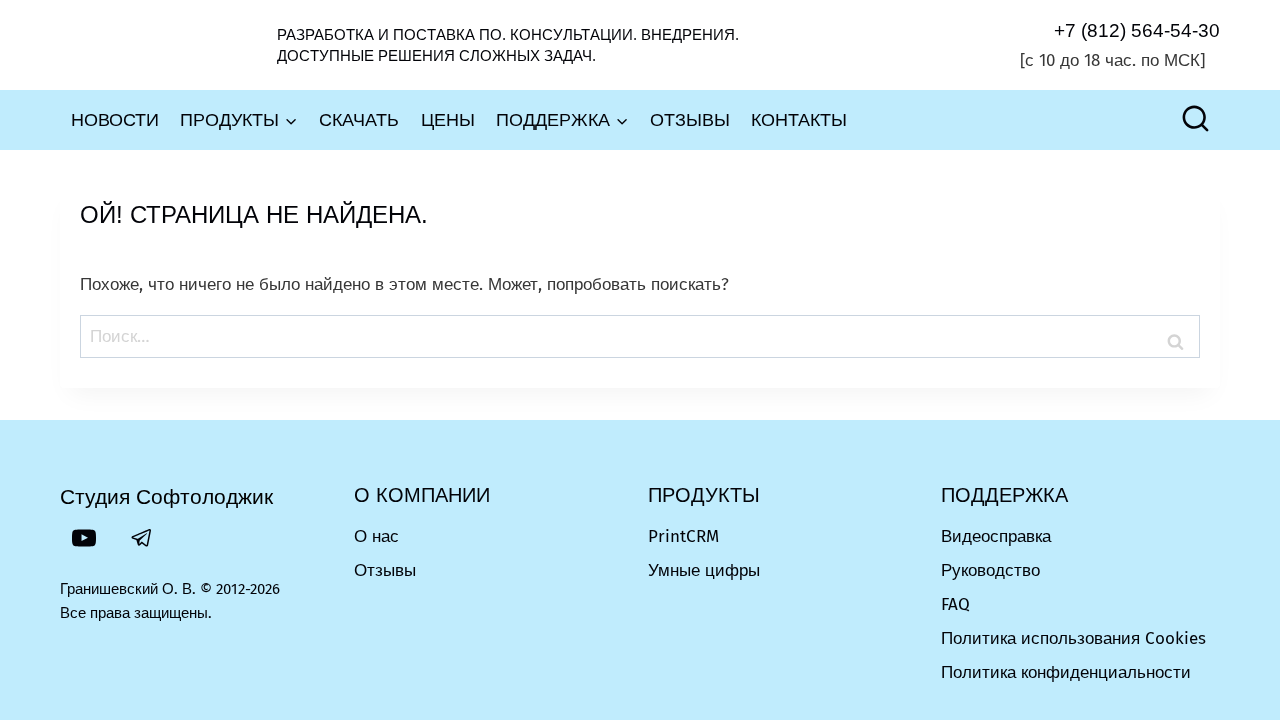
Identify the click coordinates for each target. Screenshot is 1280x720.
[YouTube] (84, 538)
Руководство (990, 570)
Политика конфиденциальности (1066, 672)
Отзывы (690, 120)
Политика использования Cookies (1073, 638)
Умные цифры (704, 570)
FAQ (955, 604)
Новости (115, 120)
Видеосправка (996, 536)
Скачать (359, 120)
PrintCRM (683, 536)
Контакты (799, 120)
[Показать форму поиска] (1195, 120)
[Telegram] (142, 538)
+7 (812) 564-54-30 (1137, 30)
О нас (376, 536)
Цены (448, 120)
